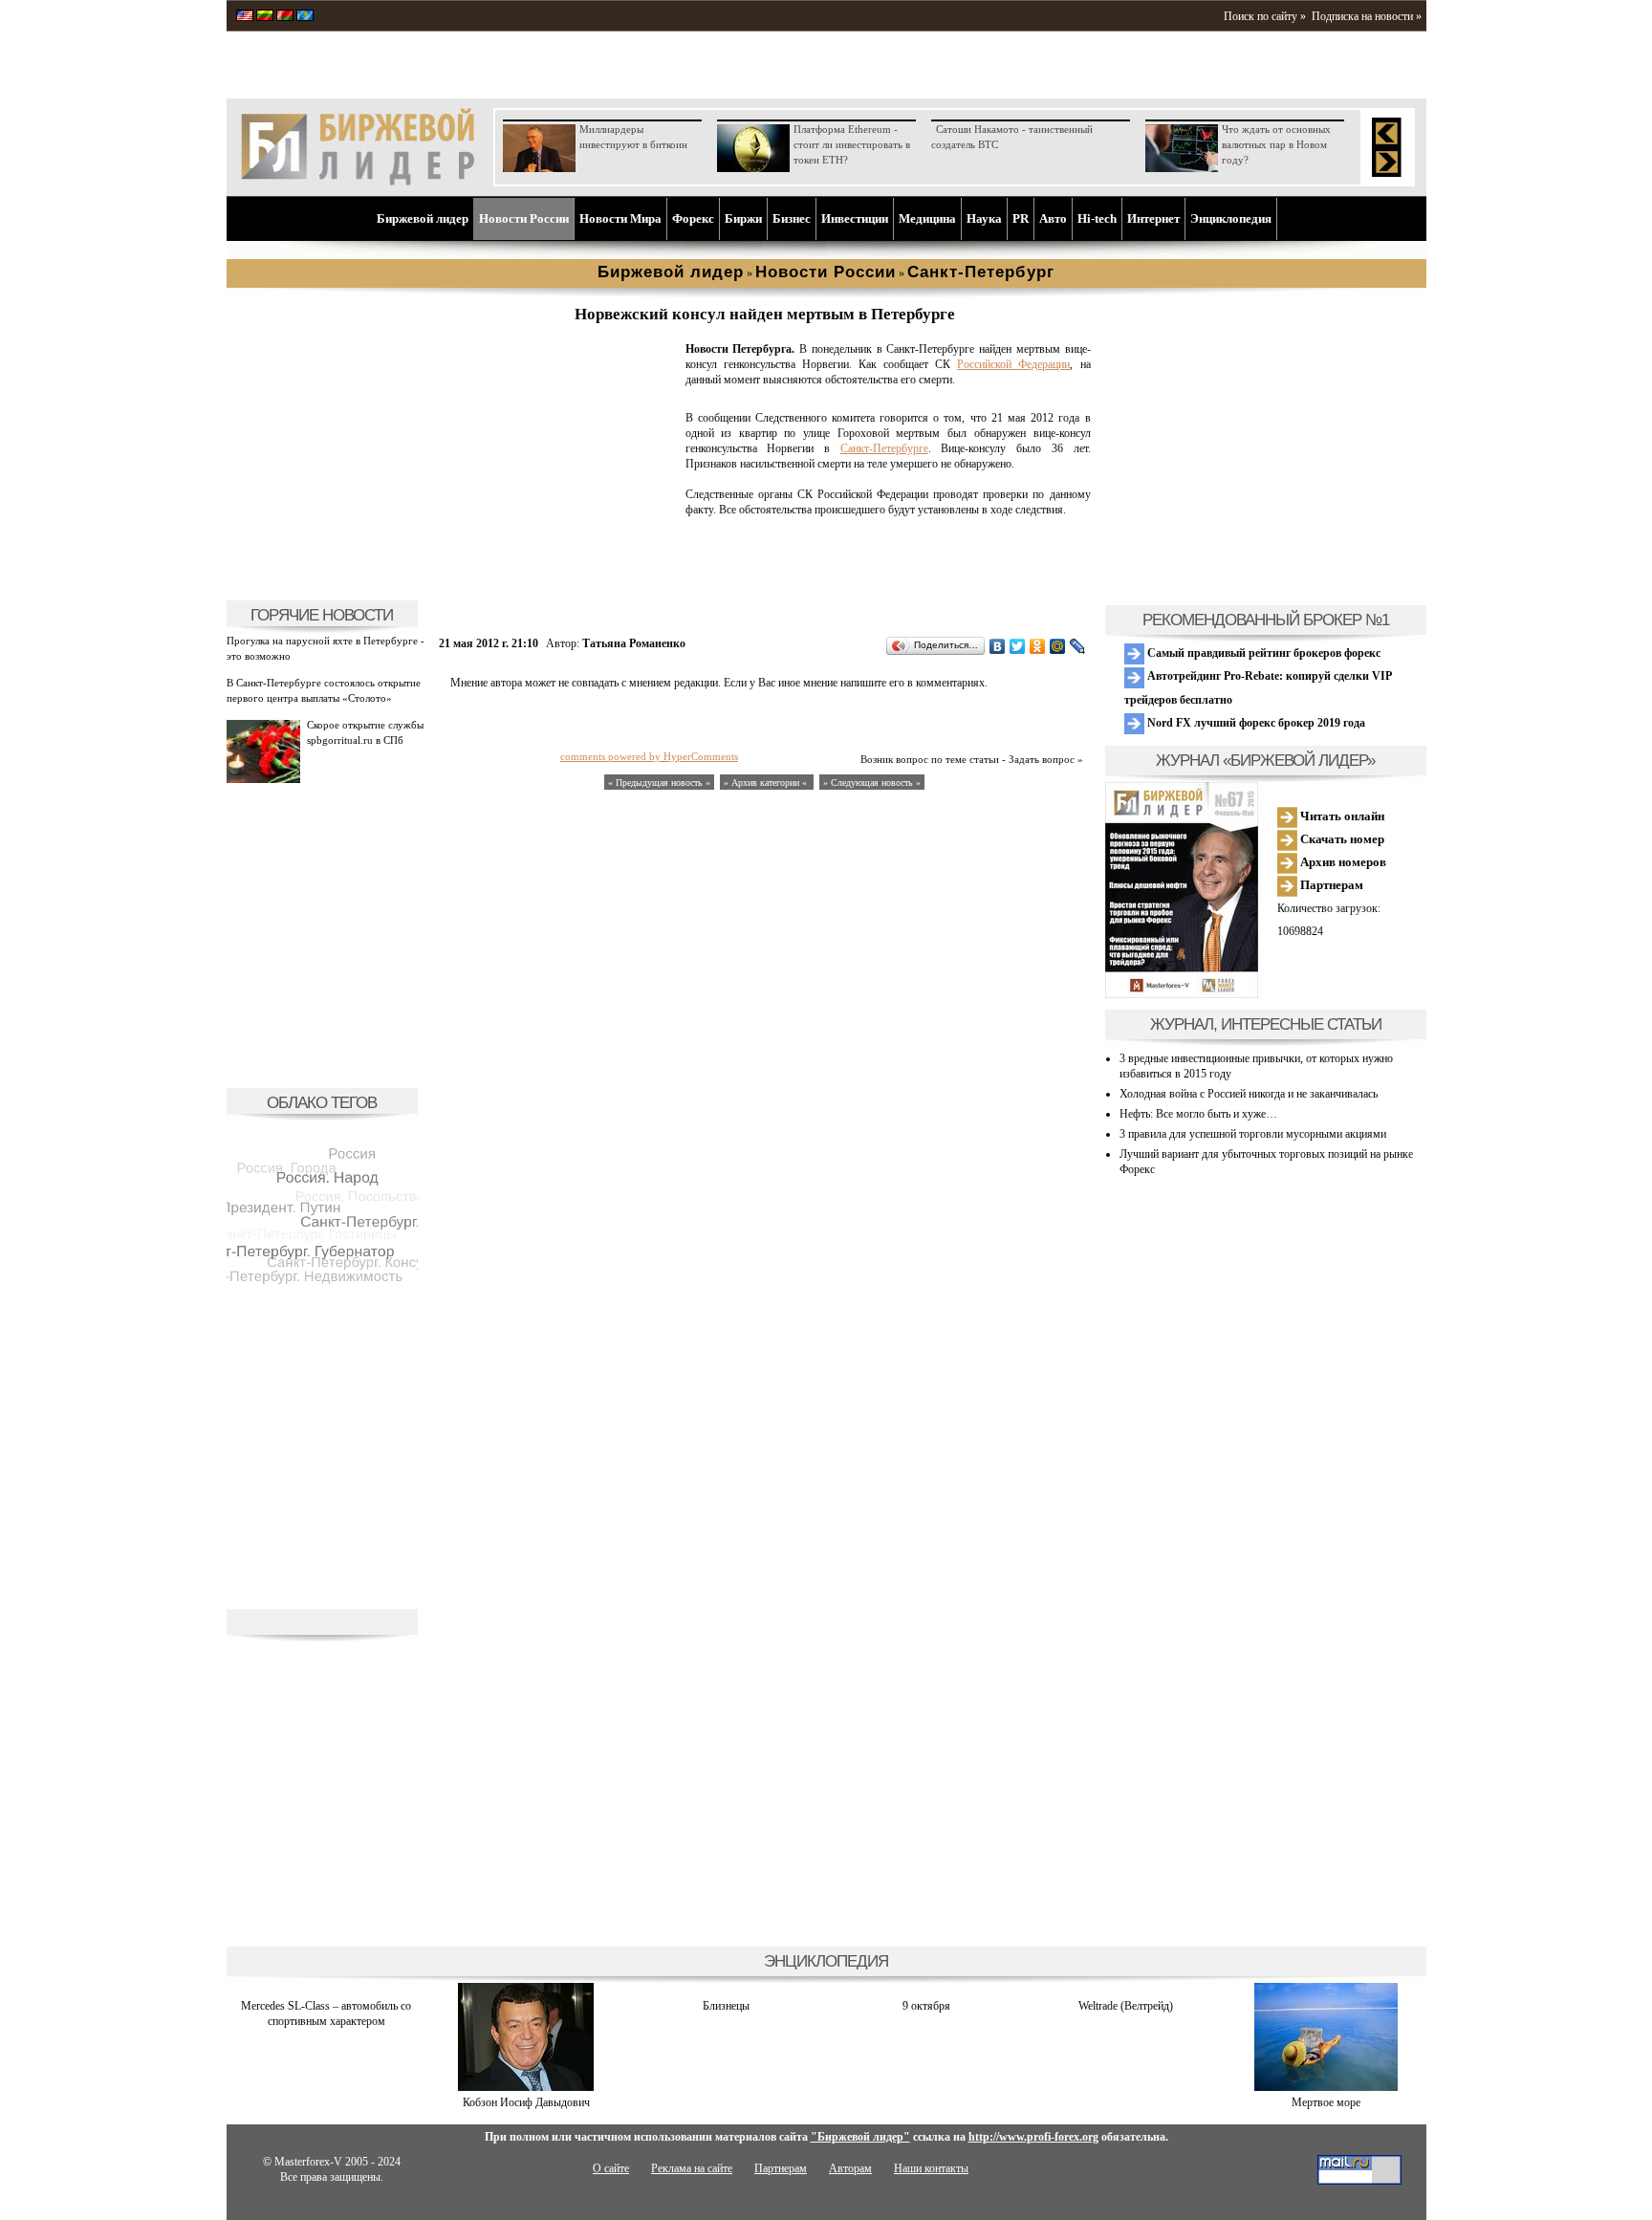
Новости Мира (620, 218)
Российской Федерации (1013, 364)
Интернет (1153, 218)
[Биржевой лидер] (358, 182)
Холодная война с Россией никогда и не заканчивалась (1249, 1094)
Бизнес (792, 218)
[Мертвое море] (1326, 2087)
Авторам (850, 2168)
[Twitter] (1018, 646)
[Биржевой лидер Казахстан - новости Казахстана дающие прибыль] (305, 17)
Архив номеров (1342, 862)
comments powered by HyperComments (649, 756)
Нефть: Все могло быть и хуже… (1198, 1114)
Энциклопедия (1231, 218)
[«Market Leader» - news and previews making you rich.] (245, 17)
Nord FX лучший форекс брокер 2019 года (1255, 723)
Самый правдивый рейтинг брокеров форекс (1262, 653)
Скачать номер (1341, 839)
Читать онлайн (1341, 816)
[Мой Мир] (1058, 646)
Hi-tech (1097, 218)
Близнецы (726, 2006)
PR (1021, 218)
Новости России (524, 218)
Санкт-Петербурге (884, 448)
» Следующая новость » (872, 783)
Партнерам (1330, 885)
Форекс (693, 218)
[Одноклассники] (1038, 646)
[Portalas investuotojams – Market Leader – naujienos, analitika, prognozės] (265, 17)
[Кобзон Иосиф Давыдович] (526, 2087)
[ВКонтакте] (998, 646)
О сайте (611, 2168)
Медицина (927, 218)
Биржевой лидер (423, 218)
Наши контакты (931, 2168)
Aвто (1053, 218)
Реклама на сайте (692, 2168)
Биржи (743, 218)
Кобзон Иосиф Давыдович (526, 2102)
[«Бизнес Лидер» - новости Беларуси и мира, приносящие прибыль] (285, 17)
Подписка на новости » (1367, 16)
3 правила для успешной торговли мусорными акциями (1253, 1134)
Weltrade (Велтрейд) (1126, 2006)
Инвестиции (855, 218)
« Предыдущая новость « (659, 783)
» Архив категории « (767, 783)
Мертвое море (1326, 2102)
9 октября (926, 2006)
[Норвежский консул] (558, 579)
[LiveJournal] (1078, 646)
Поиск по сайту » (1265, 16)
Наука (984, 218)
